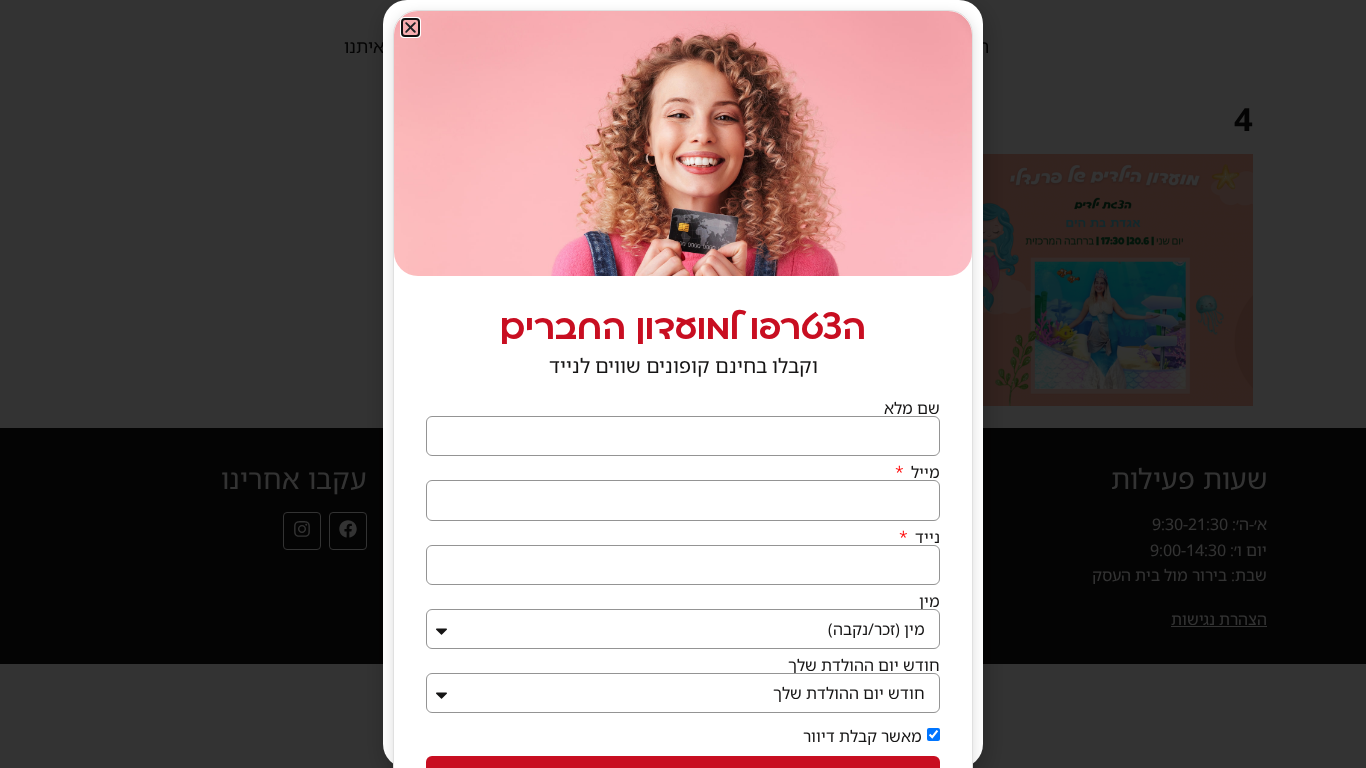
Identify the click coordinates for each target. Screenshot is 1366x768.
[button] (410, 27)
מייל (923, 472)
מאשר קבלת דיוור (862, 736)
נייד (925, 537)
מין (929, 601)
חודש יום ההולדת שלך (864, 665)
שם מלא (912, 408)
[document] (683, 384)
